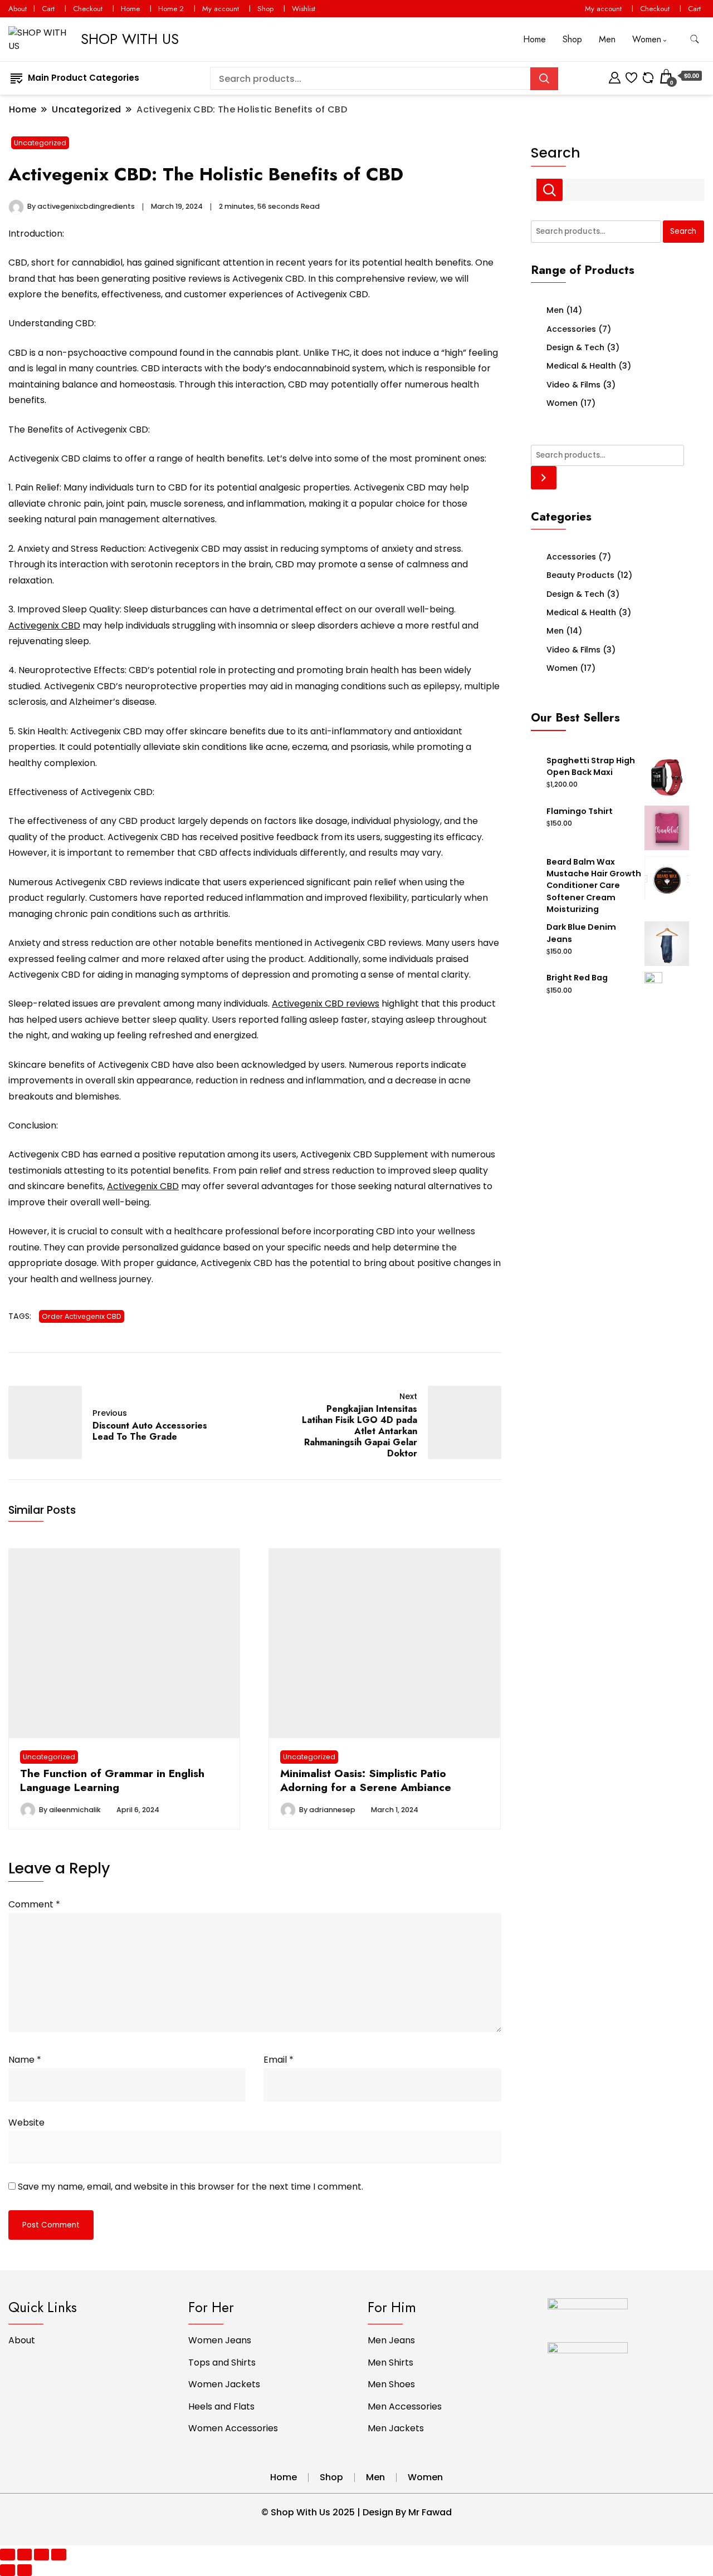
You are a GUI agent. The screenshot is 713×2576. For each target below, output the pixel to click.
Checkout (88, 9)
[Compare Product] (648, 76)
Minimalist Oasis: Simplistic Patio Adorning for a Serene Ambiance (366, 1780)
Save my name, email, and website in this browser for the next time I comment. (191, 2187)
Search (556, 153)
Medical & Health (581, 366)
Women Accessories (233, 2428)
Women (647, 39)
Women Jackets (224, 2384)
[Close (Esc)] (8, 2555)
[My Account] (615, 76)
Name (25, 2060)
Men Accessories (405, 2406)
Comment (34, 1904)
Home (130, 9)
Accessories (571, 329)
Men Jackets (396, 2428)
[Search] (544, 477)
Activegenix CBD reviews (326, 1004)
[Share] (25, 2555)
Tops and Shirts (222, 2362)
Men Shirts (390, 2362)
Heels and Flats (221, 2406)
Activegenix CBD (44, 625)
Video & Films (573, 385)
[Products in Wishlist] (631, 76)
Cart (48, 9)
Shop (265, 9)
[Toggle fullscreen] (41, 2555)
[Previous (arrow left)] (8, 2570)
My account (221, 9)
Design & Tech (575, 347)
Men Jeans (391, 2340)
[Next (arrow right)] (25, 2570)
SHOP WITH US (130, 39)
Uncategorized (40, 143)
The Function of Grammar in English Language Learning (112, 1780)
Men (607, 39)
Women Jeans (220, 2340)
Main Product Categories (84, 78)
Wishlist (304, 9)
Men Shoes (391, 2384)
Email (279, 2060)
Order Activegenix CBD (82, 1316)
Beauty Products (580, 575)
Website (26, 2123)
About (18, 9)
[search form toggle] (695, 39)
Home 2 (171, 9)
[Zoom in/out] (59, 2555)
